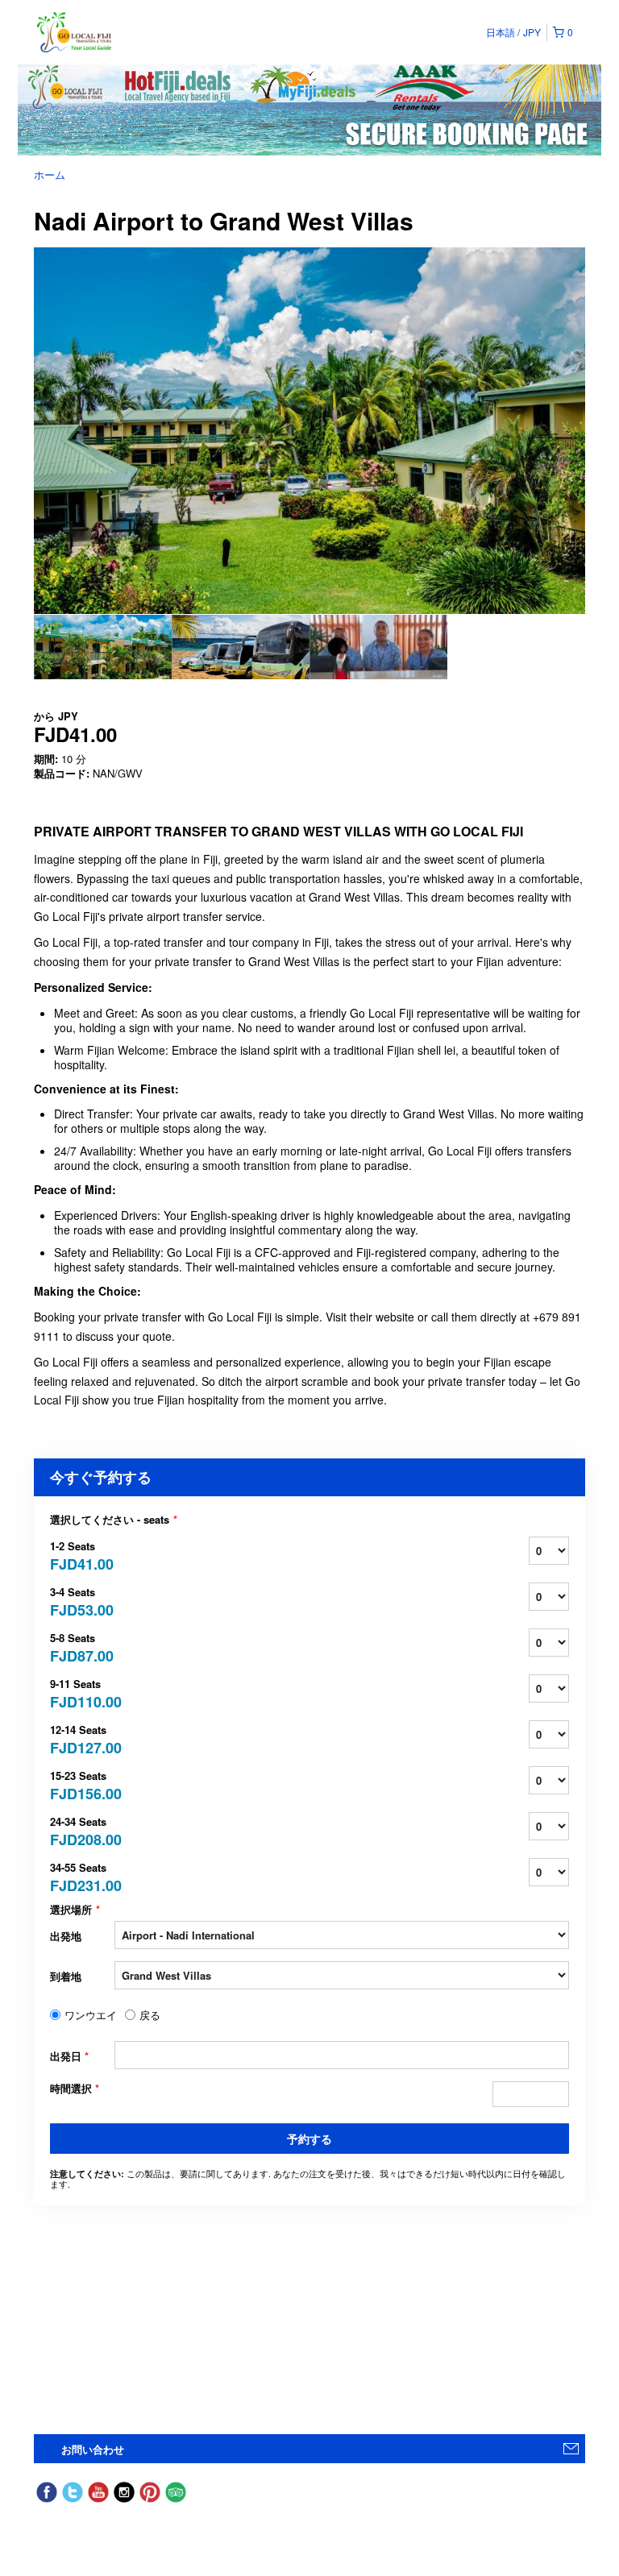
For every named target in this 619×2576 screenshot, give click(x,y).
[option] (103, 647)
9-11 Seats (82, 1692)
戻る (150, 2015)
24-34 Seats (82, 1830)
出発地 (66, 1936)
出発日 (69, 2056)
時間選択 (75, 2089)
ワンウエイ (91, 2015)
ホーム (50, 174)
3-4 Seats (82, 1601)
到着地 (66, 1976)
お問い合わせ (93, 2449)
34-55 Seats (82, 1876)
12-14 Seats (82, 1738)
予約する (309, 2138)
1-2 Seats (82, 1555)
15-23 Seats (82, 1784)
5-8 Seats (82, 1647)
